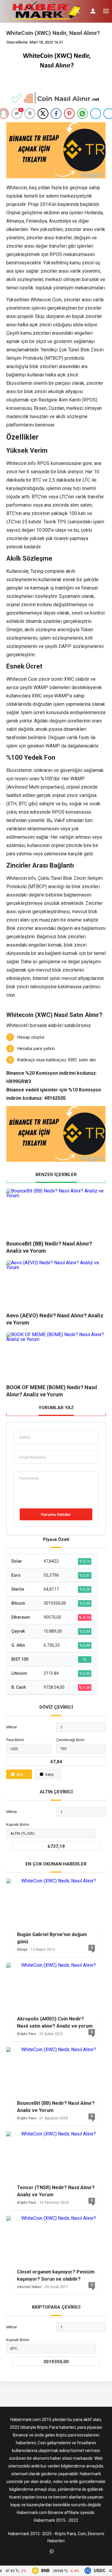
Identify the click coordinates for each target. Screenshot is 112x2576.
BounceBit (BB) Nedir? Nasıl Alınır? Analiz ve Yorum (56, 2107)
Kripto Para (26, 2034)
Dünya (22, 1950)
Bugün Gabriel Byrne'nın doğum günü (52, 1938)
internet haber (29, 2287)
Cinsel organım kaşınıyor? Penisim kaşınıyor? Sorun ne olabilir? (56, 2275)
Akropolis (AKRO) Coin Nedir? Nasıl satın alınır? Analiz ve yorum (55, 2022)
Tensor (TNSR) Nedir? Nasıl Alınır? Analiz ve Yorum (56, 2191)
